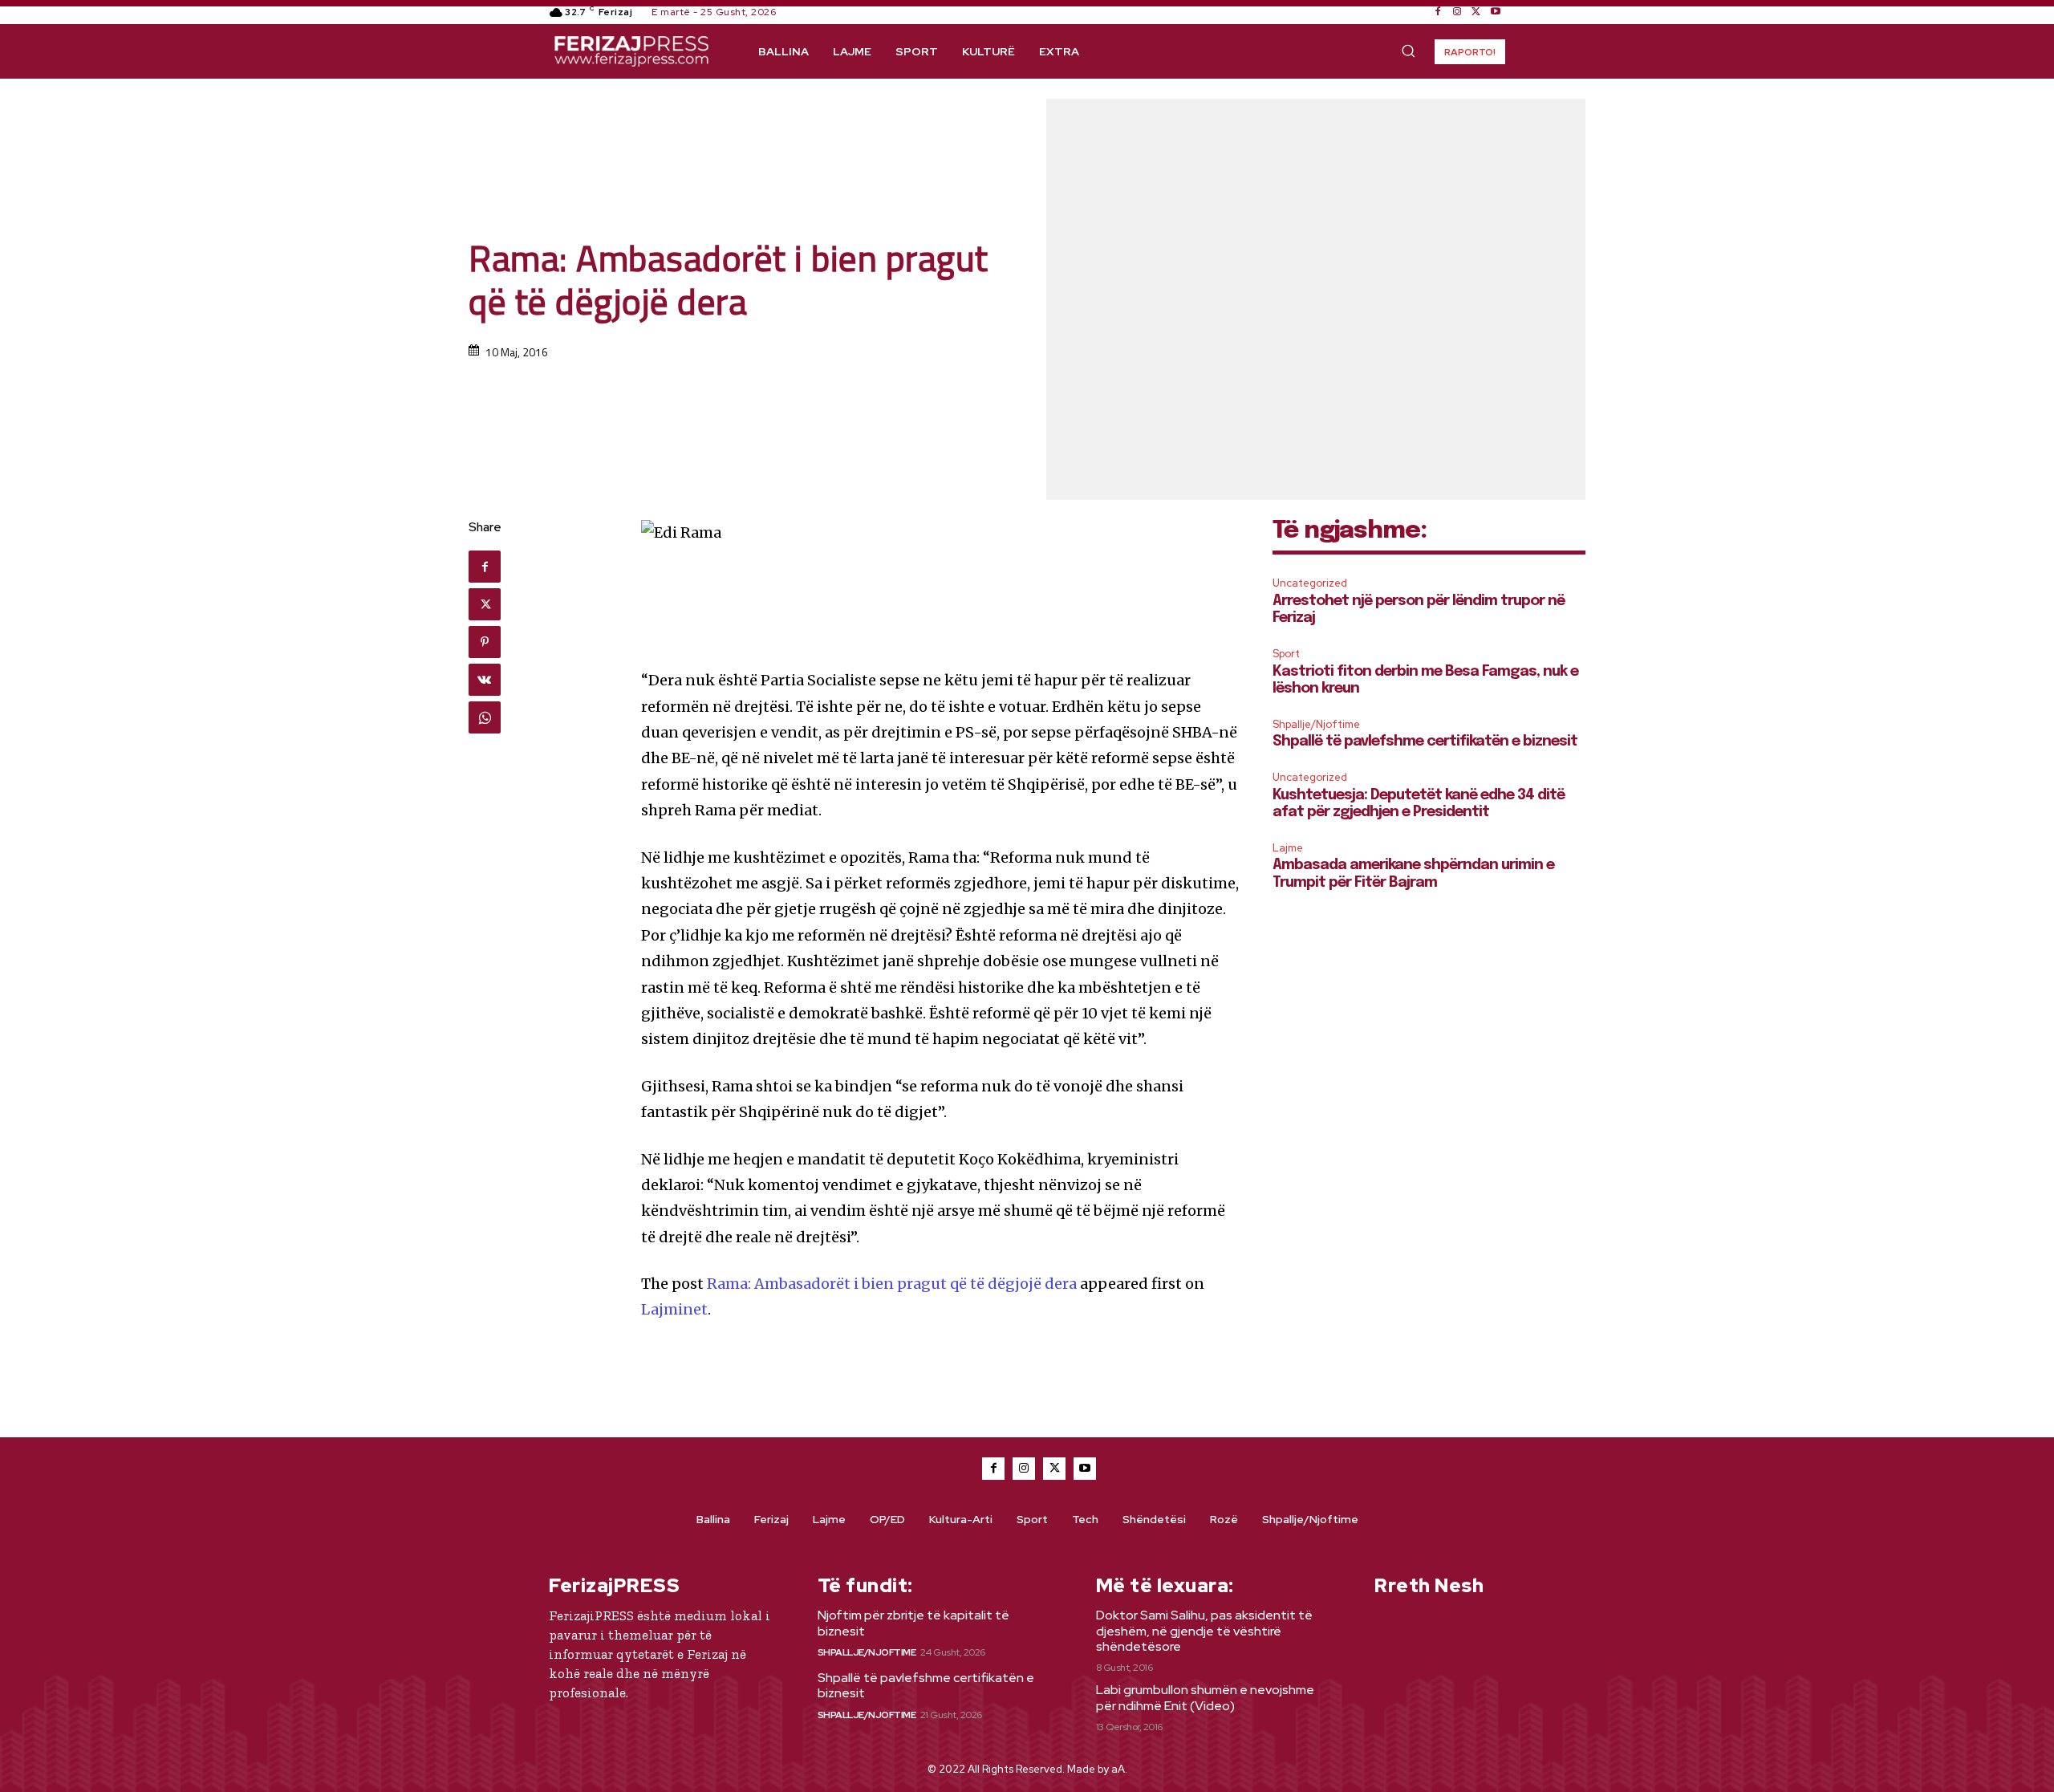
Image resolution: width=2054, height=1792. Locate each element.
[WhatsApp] (485, 717)
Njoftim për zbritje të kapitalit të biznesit (913, 1623)
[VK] (485, 680)
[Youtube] (1496, 12)
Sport (1286, 654)
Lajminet (674, 1309)
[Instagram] (1457, 12)
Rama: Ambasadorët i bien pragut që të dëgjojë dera (892, 1284)
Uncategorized (1310, 583)
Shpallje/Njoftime (1316, 724)
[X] (1476, 12)
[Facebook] (1438, 12)
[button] (1408, 51)
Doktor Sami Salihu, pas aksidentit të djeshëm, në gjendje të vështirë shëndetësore (1204, 1630)
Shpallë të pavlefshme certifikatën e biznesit (1425, 742)
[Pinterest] (485, 642)
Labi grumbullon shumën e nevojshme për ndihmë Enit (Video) (1205, 1697)
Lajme (1288, 848)
